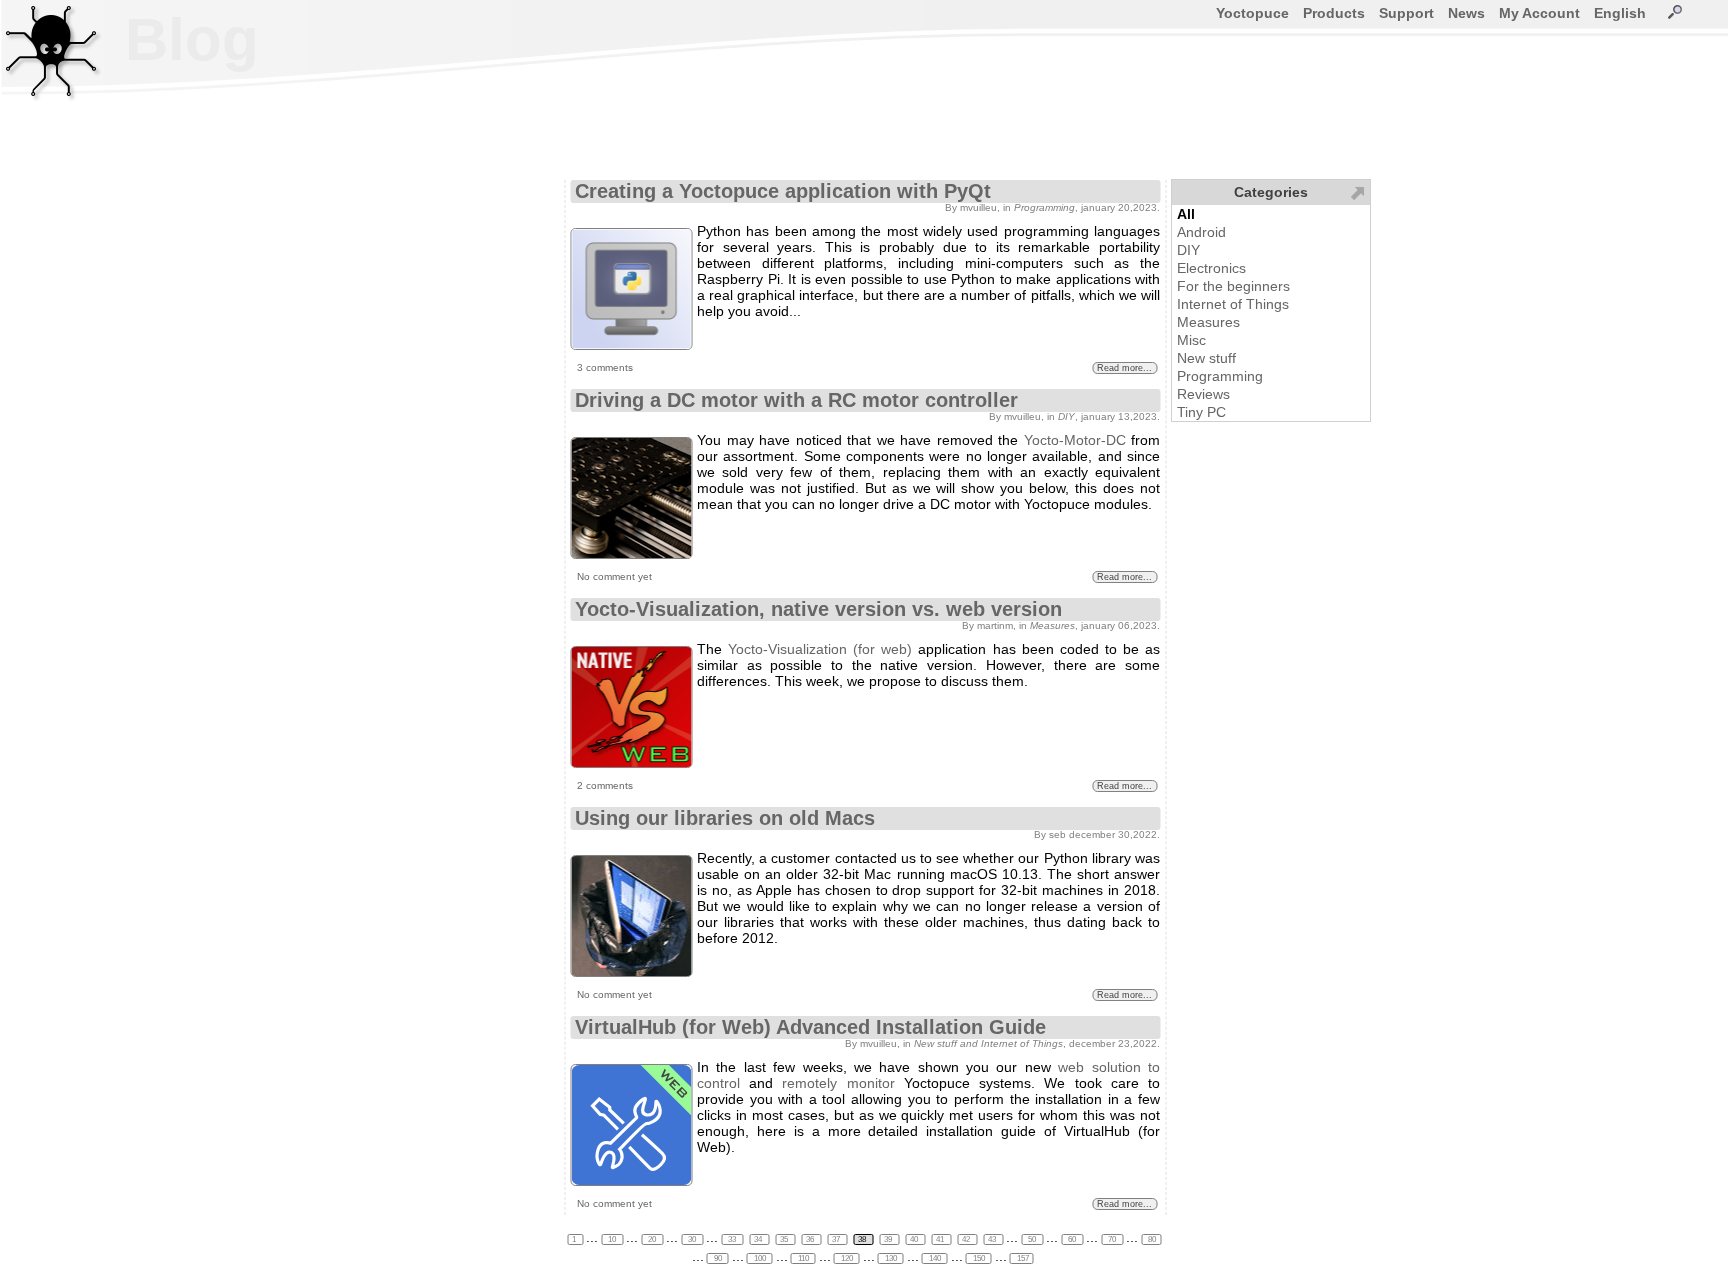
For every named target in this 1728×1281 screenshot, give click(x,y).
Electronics (1211, 268)
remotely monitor (838, 1083)
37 (837, 1239)
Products (1334, 13)
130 (891, 1258)
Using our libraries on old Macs (725, 818)
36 (811, 1239)
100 (760, 1258)
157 (1022, 1258)
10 (612, 1239)
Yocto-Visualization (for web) (820, 649)
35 (785, 1239)
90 (718, 1258)
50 (1032, 1239)
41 (941, 1239)
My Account (1539, 13)
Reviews (1203, 394)
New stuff (1206, 358)
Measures (1208, 322)
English (1620, 13)
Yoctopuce (1252, 13)
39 (889, 1239)
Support (1406, 13)
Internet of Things (1233, 304)
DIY (1188, 250)
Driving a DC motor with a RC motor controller (796, 400)
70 (1112, 1239)
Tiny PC (1201, 412)
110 (803, 1258)
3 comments (605, 367)
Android (1201, 232)
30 (692, 1239)
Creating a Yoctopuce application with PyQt (783, 191)
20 (652, 1239)
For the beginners (1233, 286)
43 (993, 1239)
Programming (1220, 376)
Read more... (1124, 368)
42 (967, 1239)
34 (759, 1239)
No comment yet (614, 576)
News (1466, 13)
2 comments (605, 785)
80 (1151, 1239)
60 (1072, 1239)
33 (732, 1239)
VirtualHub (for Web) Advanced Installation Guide (810, 1027)
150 (979, 1258)
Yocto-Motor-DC (1075, 440)
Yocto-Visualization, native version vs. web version (818, 609)
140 (935, 1258)
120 (847, 1258)
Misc (1191, 340)
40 (915, 1239)
